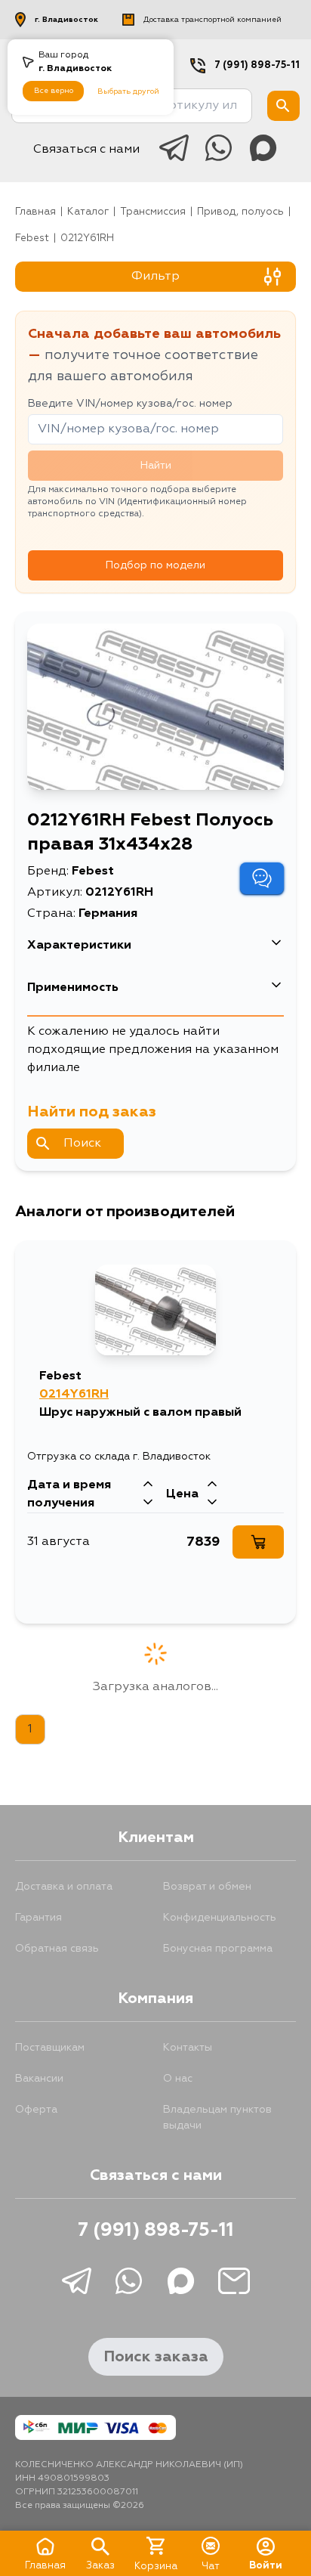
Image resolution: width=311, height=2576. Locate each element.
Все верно (54, 91)
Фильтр (155, 277)
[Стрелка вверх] (148, 1485)
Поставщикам (50, 2048)
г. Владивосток (66, 20)
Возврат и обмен (207, 1887)
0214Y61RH (74, 1395)
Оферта (36, 2110)
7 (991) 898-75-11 (257, 65)
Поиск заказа (156, 2357)
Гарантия (38, 1918)
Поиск (82, 1144)
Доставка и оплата (64, 1887)
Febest (32, 238)
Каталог (88, 212)
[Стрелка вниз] (148, 1503)
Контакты (188, 2048)
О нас (178, 2079)
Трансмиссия (153, 212)
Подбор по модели (155, 565)
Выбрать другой (128, 91)
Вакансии (39, 2079)
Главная (35, 212)
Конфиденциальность (220, 1918)
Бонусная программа (218, 1949)
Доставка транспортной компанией (212, 20)
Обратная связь (57, 1949)
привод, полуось (240, 212)
